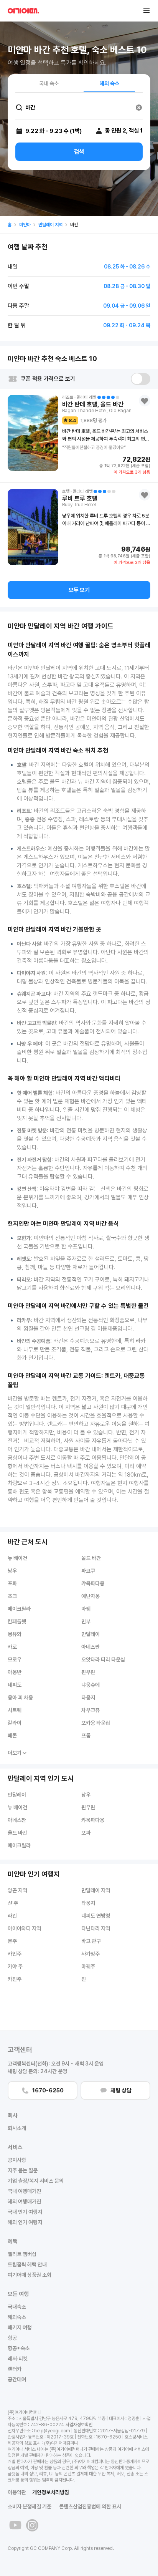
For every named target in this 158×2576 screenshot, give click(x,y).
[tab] (49, 83)
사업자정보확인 (79, 2425)
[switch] (141, 379)
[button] (146, 11)
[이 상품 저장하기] (145, 401)
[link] (10, 225)
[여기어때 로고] (23, 11)
